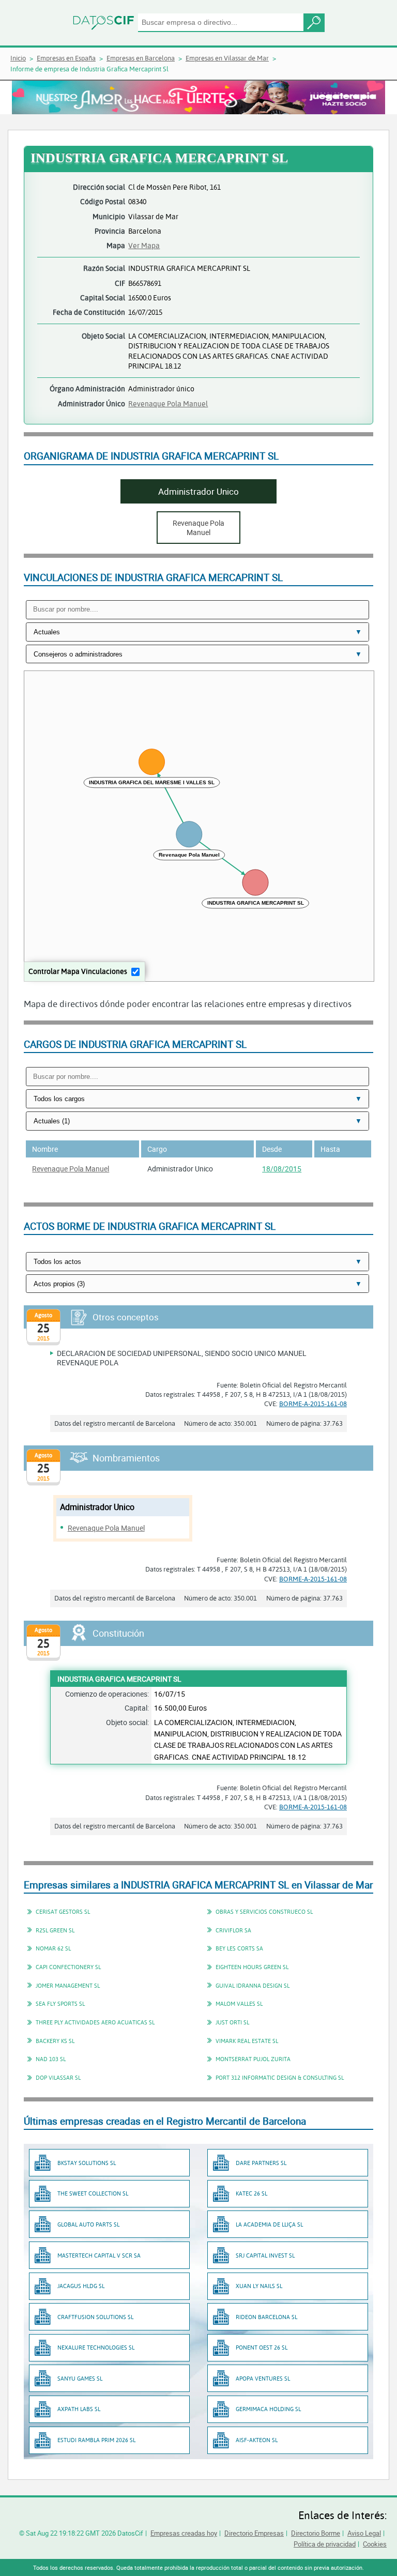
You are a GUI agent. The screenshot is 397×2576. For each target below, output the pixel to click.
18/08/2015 (282, 1169)
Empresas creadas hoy (184, 2533)
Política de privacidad (325, 2544)
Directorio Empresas (254, 2533)
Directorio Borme (316, 2533)
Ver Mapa (144, 245)
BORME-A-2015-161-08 (313, 1404)
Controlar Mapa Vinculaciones (78, 971)
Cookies (375, 2544)
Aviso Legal (364, 2533)
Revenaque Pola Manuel (168, 403)
